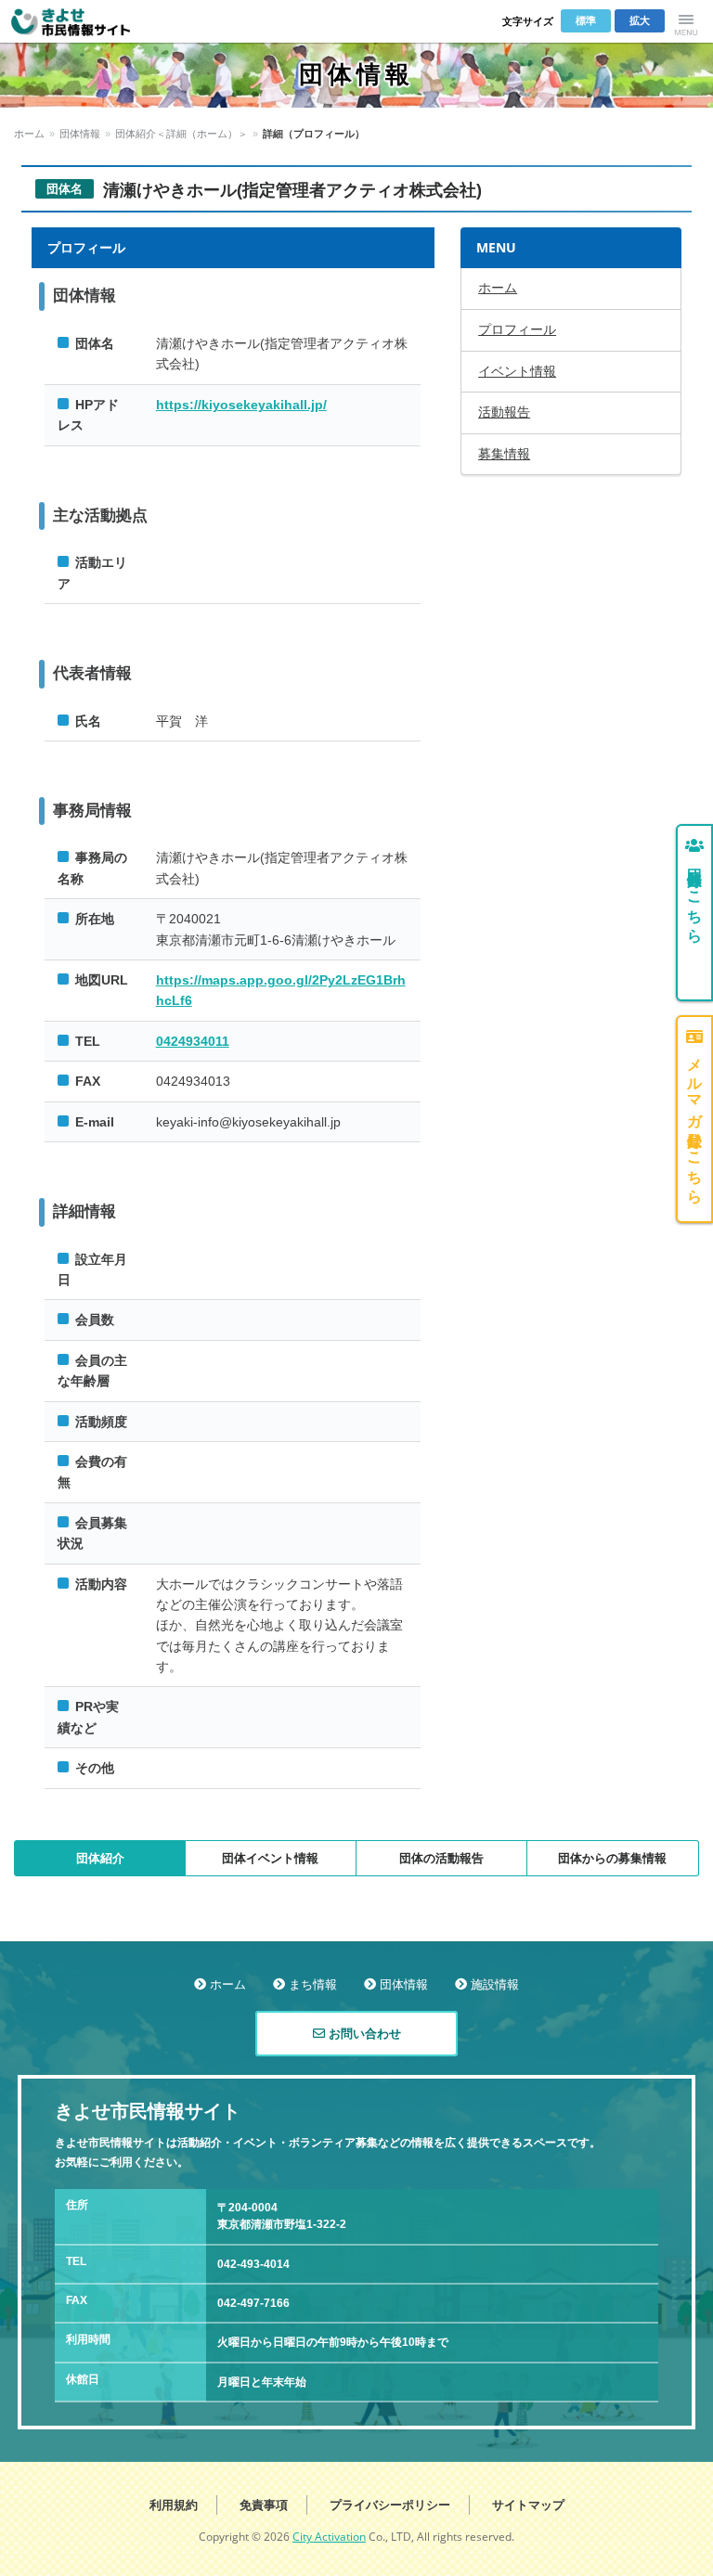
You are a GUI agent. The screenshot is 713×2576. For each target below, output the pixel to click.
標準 (586, 20)
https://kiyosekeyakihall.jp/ (241, 405)
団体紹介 (100, 1858)
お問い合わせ (363, 2034)
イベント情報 (517, 371)
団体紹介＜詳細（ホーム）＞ (181, 134)
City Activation (329, 2537)
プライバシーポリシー (390, 2505)
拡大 (640, 20)
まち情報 (313, 1984)
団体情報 (80, 134)
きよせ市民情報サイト (83, 21)
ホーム (29, 134)
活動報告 (504, 412)
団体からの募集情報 (612, 1858)
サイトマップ (528, 2505)
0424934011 (193, 1041)
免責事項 (264, 2505)
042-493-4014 (253, 2264)
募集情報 (504, 454)
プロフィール (517, 329)
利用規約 (174, 2505)
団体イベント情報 (270, 1858)
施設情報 (495, 1984)
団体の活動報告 (441, 1858)
